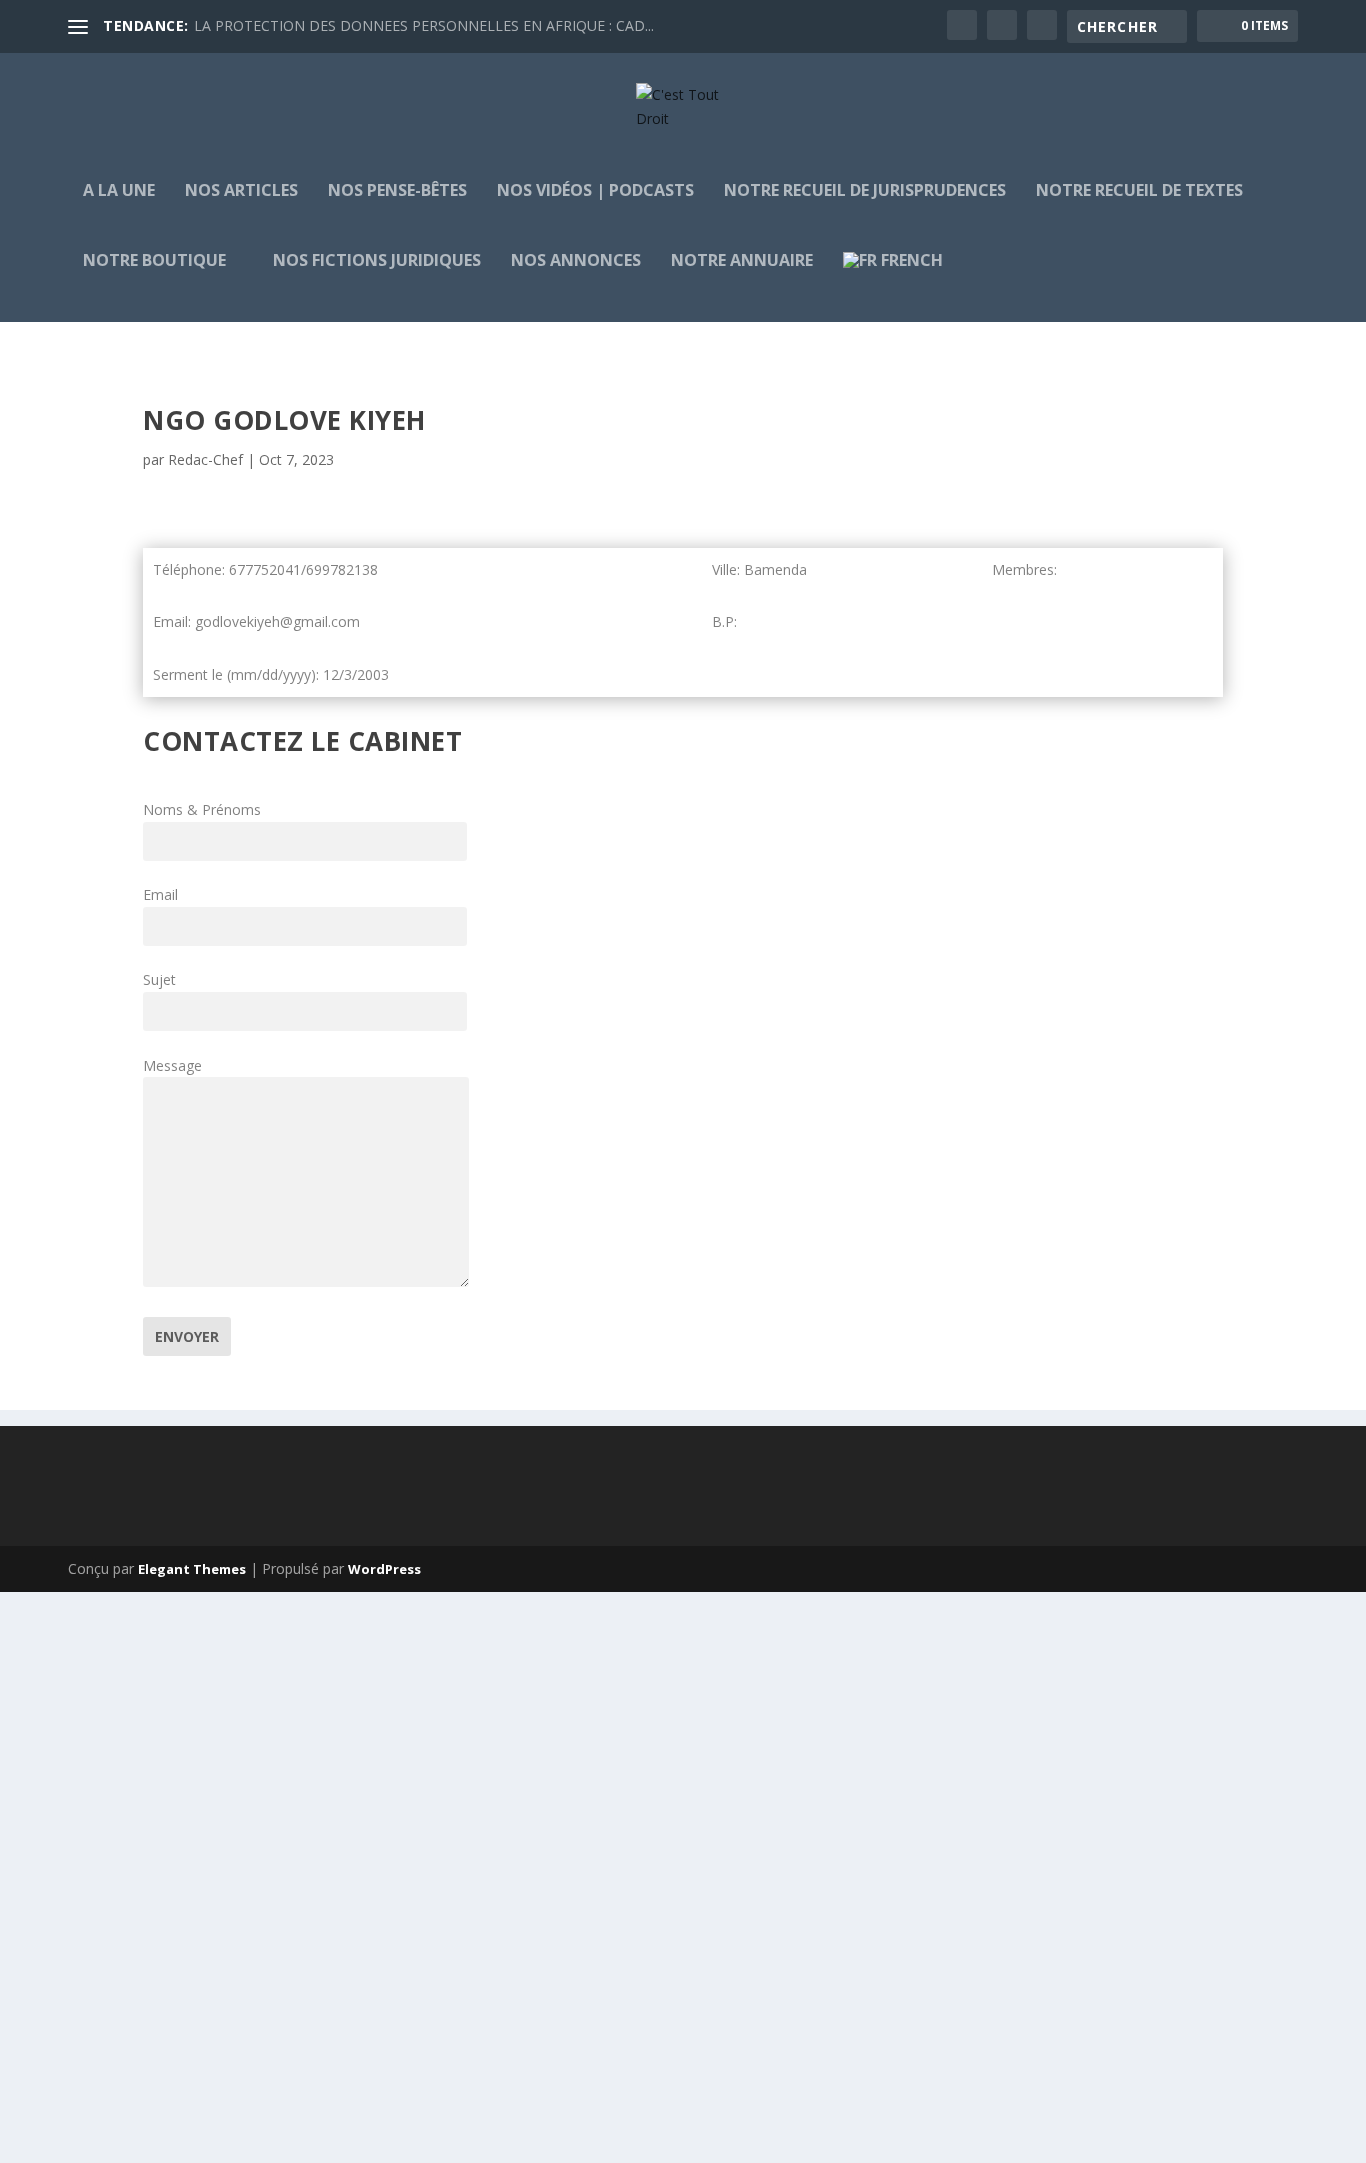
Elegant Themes (192, 1569)
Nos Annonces (576, 261)
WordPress (384, 1569)
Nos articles (241, 191)
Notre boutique (154, 261)
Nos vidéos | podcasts (595, 191)
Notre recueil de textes (1139, 191)
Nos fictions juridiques (377, 261)
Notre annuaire (742, 261)
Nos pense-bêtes (397, 191)
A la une (119, 191)
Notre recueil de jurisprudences (865, 191)
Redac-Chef (205, 459)
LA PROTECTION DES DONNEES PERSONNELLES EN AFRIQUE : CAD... (424, 25)
